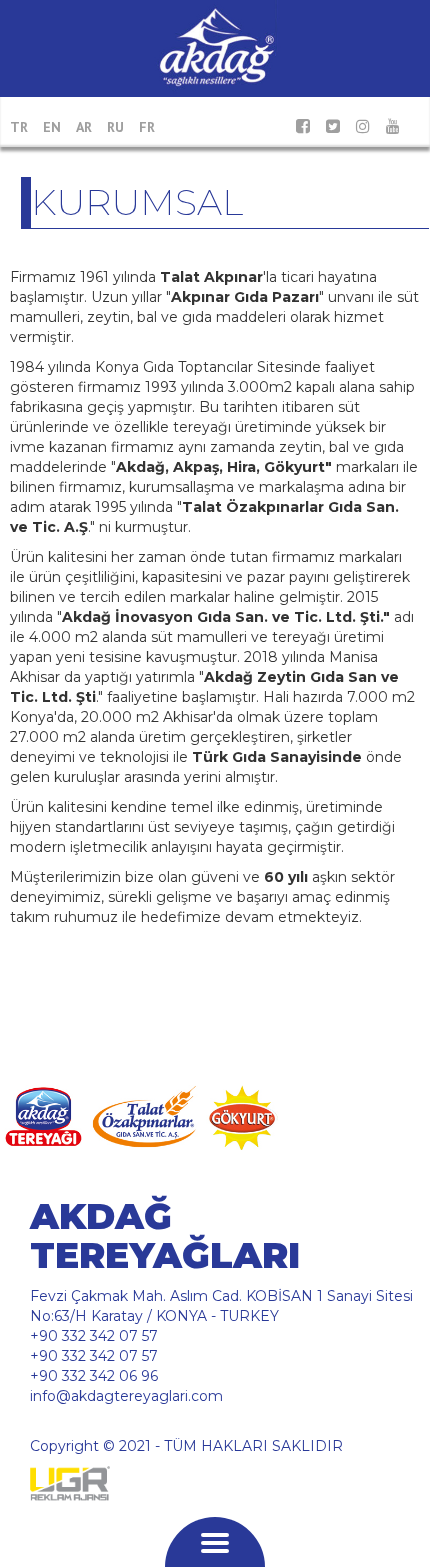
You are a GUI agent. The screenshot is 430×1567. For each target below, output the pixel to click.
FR (147, 127)
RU (115, 127)
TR (19, 127)
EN (52, 127)
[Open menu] (215, 1545)
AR (84, 127)
